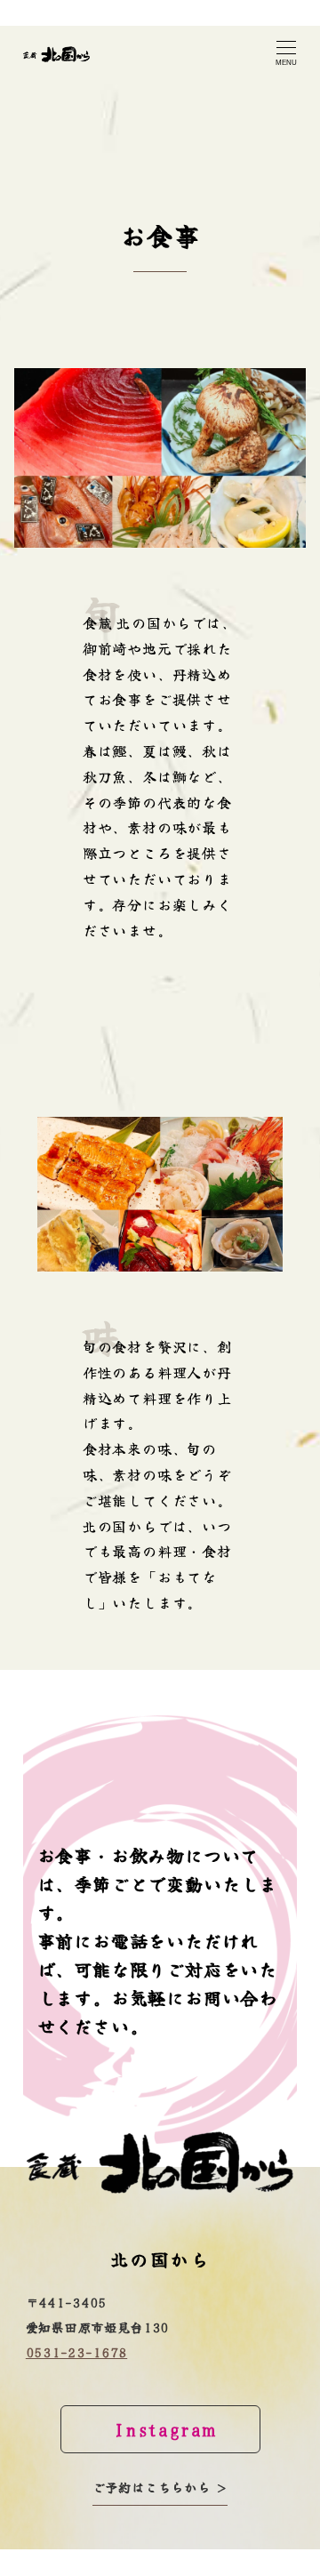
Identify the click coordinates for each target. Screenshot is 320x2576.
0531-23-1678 (76, 2352)
